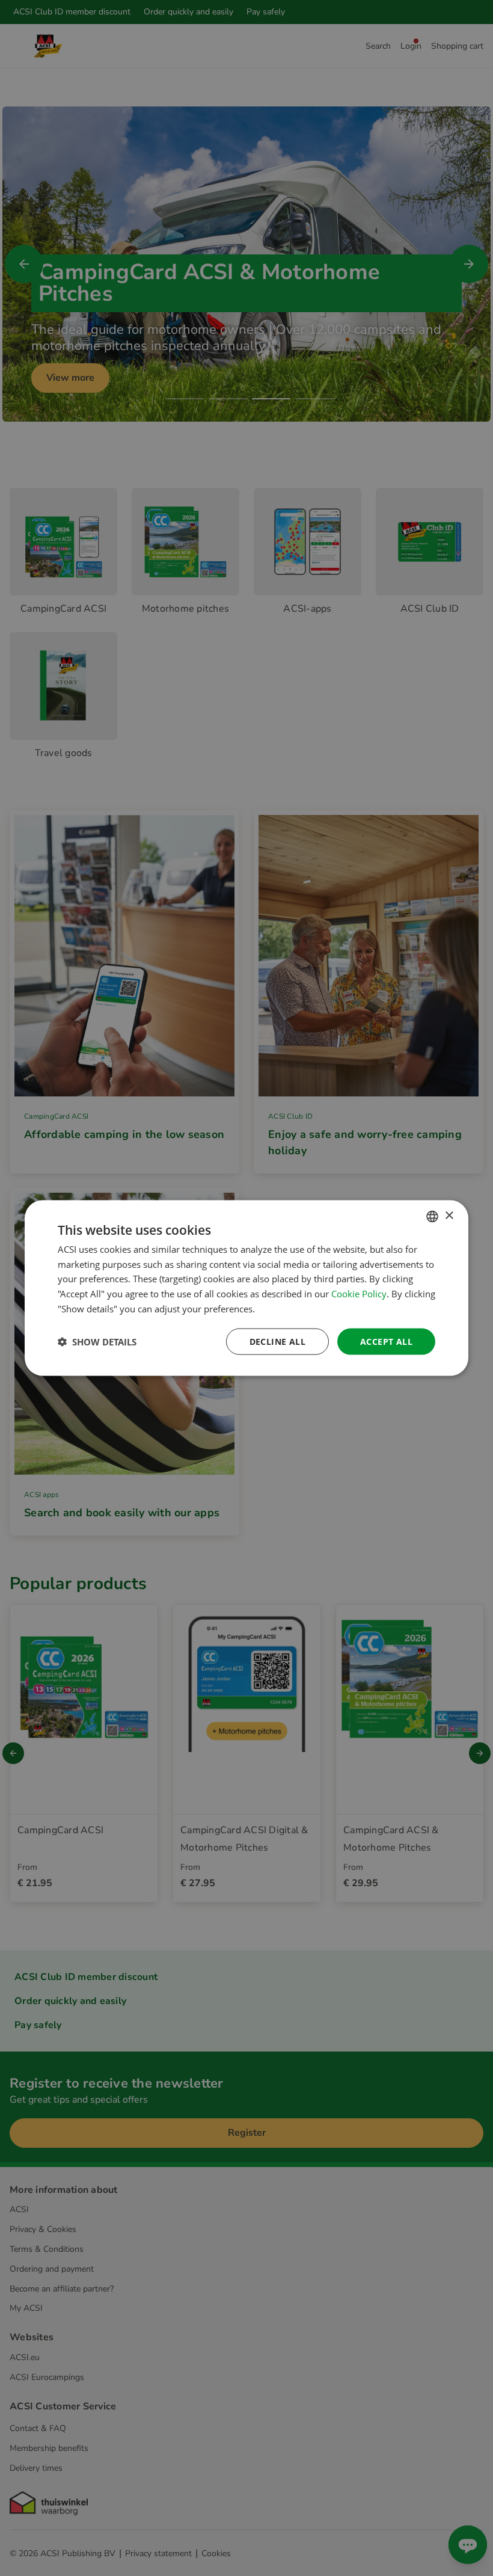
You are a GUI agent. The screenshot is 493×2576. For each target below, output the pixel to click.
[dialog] (246, 1288)
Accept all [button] (386, 1341)
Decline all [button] (277, 1341)
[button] (97, 1342)
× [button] (449, 1216)
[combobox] (432, 1216)
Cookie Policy (359, 1294)
